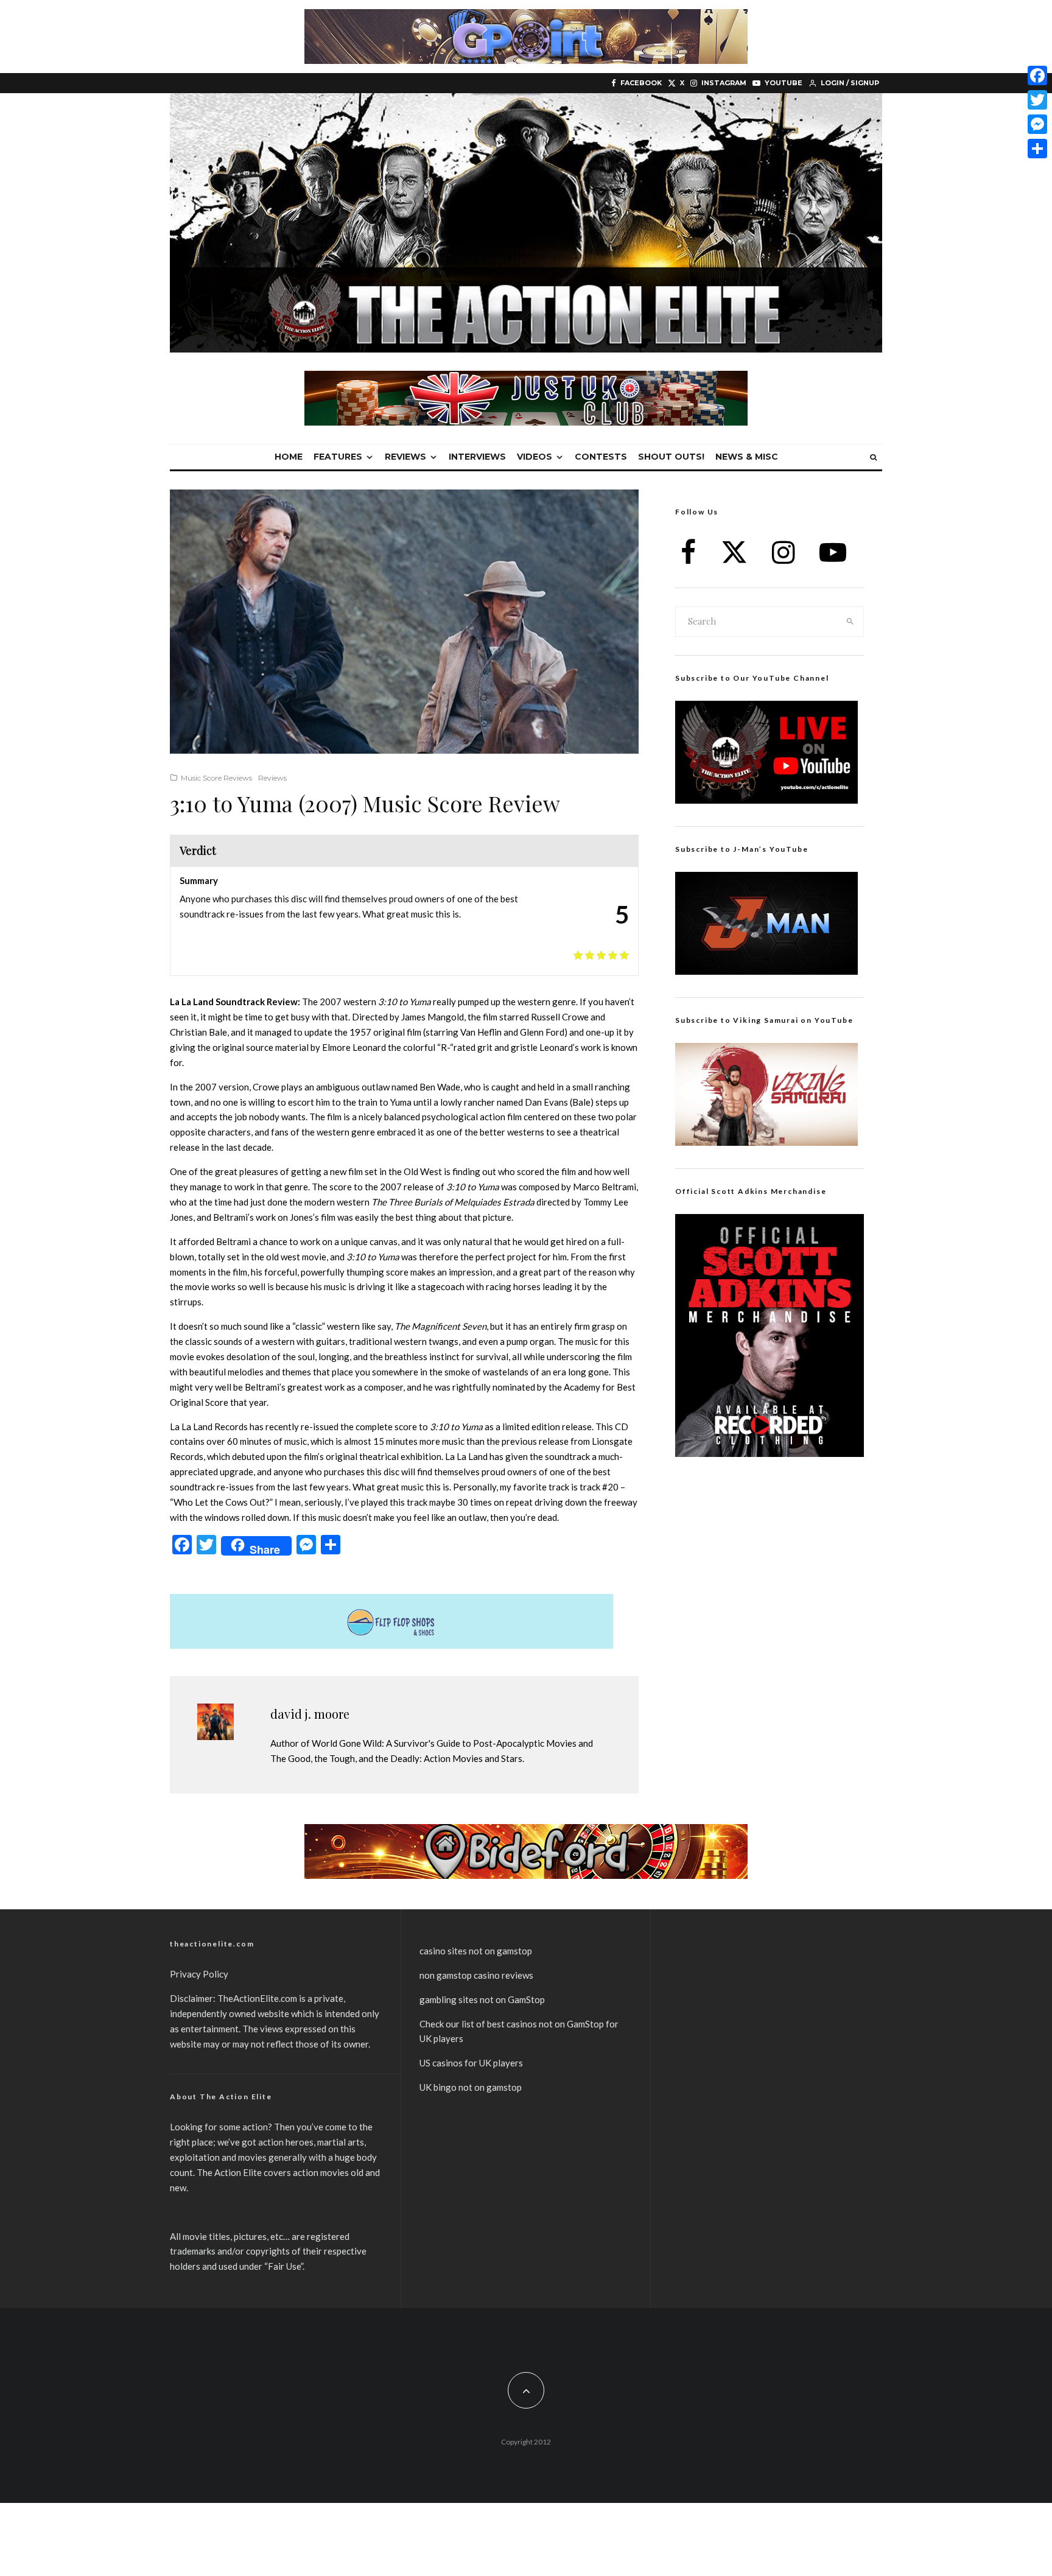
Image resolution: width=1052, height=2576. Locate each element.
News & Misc (747, 457)
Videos (535, 457)
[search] (850, 622)
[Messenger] (1037, 124)
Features (338, 457)
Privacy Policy (199, 1974)
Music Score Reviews (216, 778)
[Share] (1037, 149)
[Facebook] (1037, 75)
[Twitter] (1037, 100)
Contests (601, 457)
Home (289, 457)
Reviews (405, 457)
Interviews (477, 457)
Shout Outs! (671, 457)
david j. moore (310, 1714)
